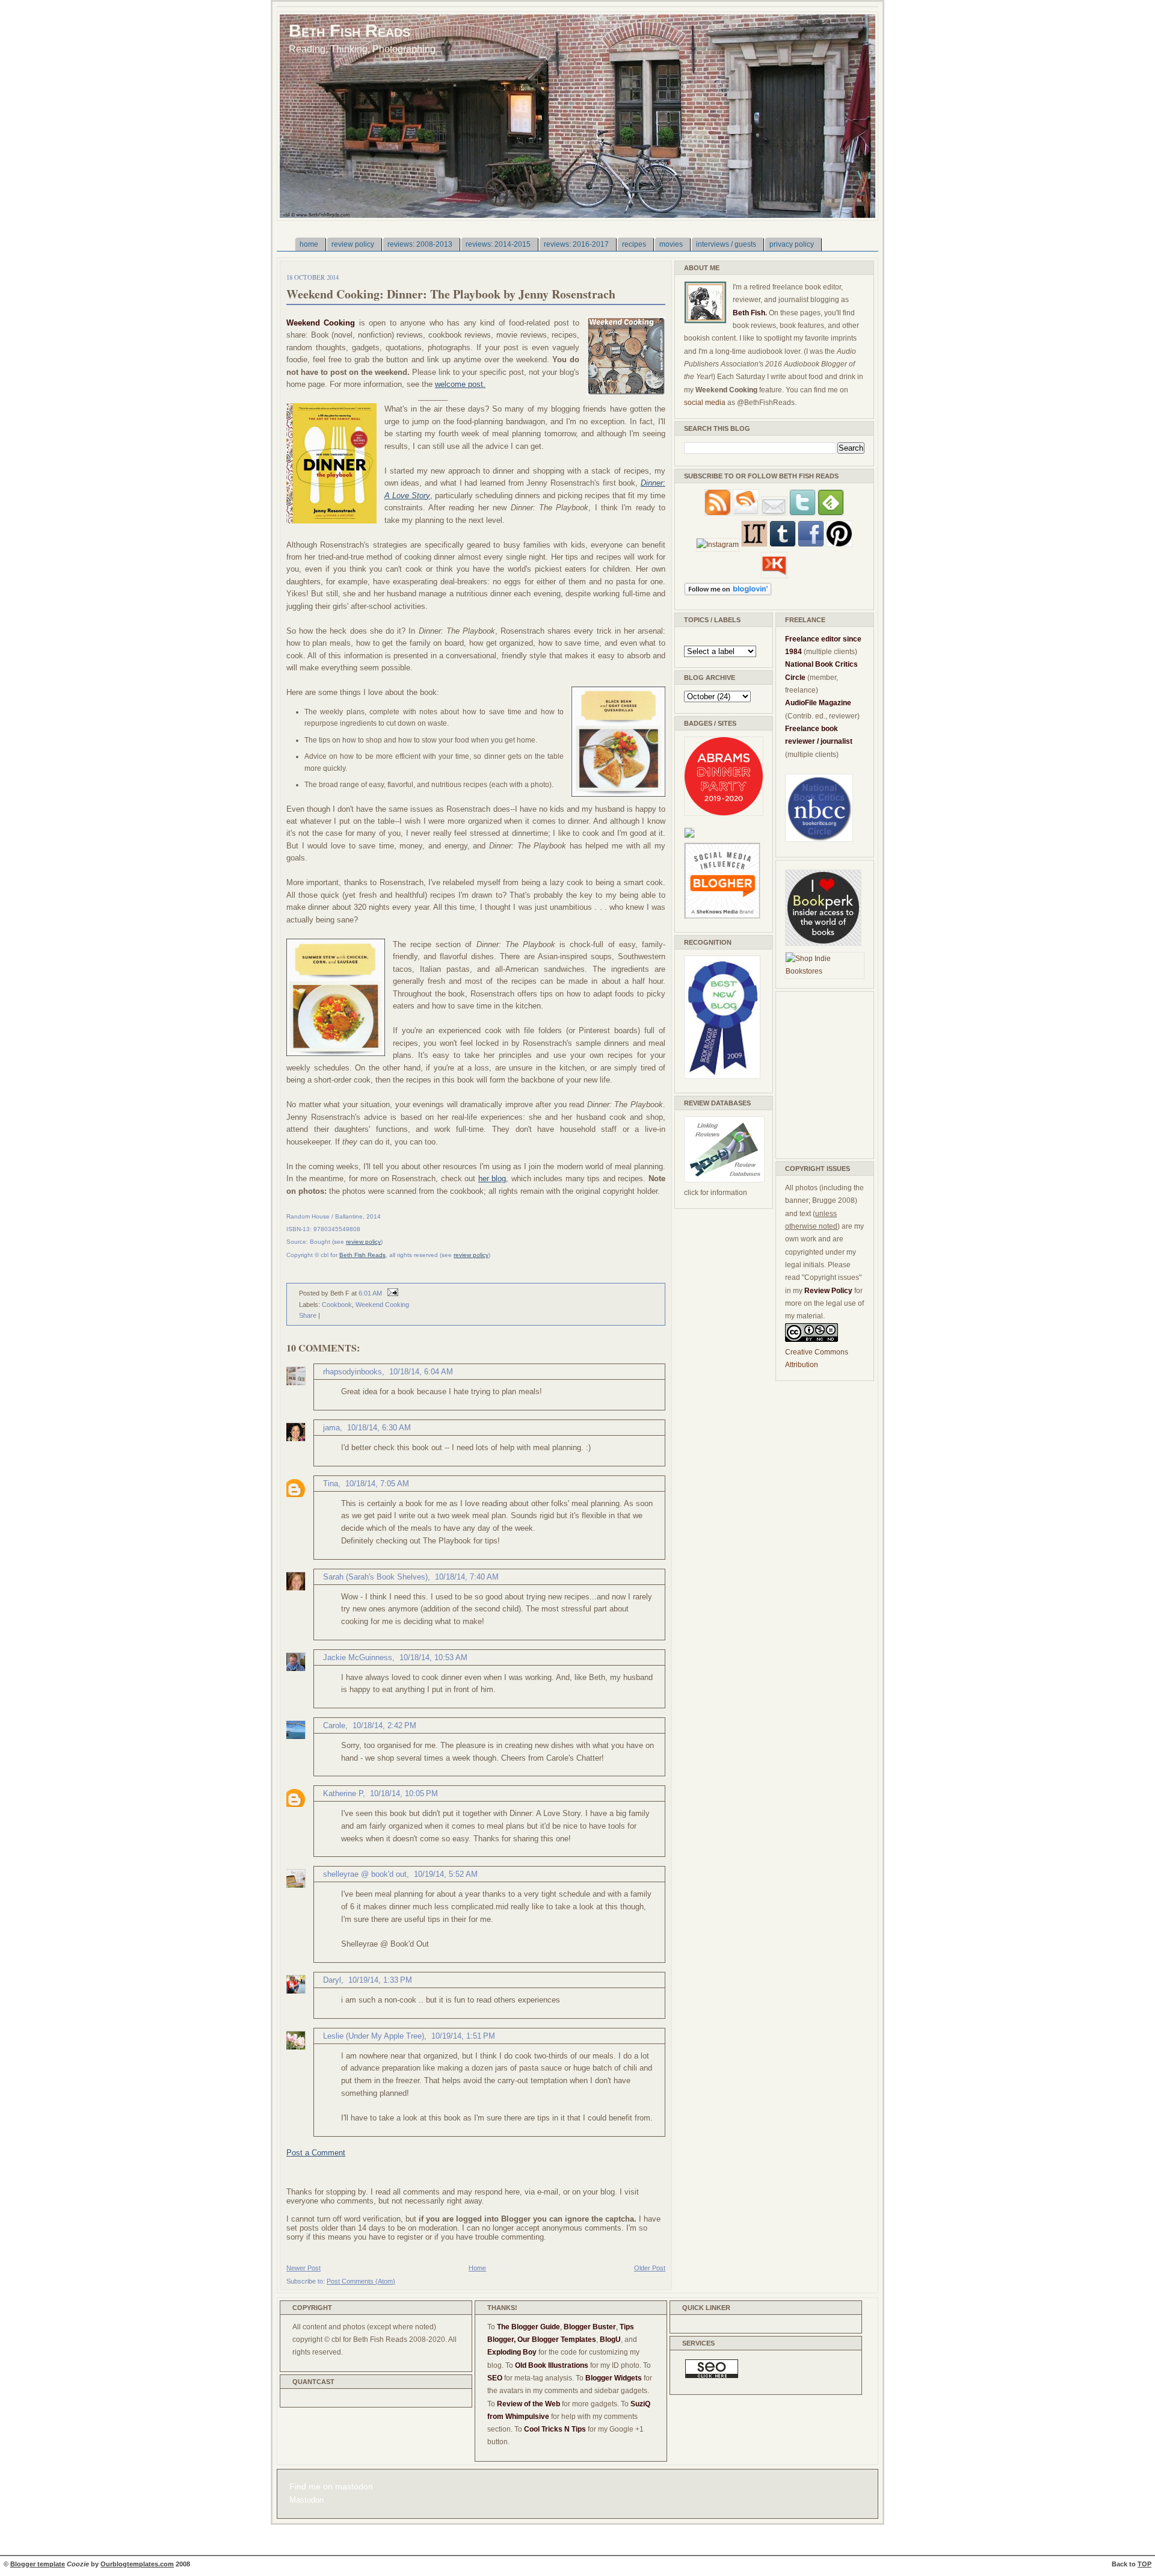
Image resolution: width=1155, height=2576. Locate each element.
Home (477, 2268)
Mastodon (306, 2500)
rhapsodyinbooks (353, 1372)
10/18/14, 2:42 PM (384, 1725)
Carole (334, 1725)
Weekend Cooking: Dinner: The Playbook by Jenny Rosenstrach (451, 294)
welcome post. (460, 384)
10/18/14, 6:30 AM (379, 1428)
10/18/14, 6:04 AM (421, 1372)
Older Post (650, 2268)
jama (331, 1428)
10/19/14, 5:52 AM (446, 1874)
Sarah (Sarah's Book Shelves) (375, 1577)
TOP (1144, 2564)
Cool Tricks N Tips (555, 2429)
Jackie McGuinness (358, 1657)
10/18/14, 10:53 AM (433, 1657)
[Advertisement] (821, 1073)
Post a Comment (316, 2153)
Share (308, 1315)
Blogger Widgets (614, 2378)
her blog (492, 1178)
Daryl (332, 1980)
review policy (363, 1242)
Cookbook (337, 1305)
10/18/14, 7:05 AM (377, 1484)
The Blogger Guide (528, 2327)
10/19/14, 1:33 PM (380, 1980)
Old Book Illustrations (552, 2365)
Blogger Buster (590, 2327)
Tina (331, 1484)
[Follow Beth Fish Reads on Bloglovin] (728, 593)
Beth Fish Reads (350, 30)
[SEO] (712, 2376)
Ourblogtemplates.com (137, 2564)
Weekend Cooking (382, 1305)
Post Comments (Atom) (361, 2281)
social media (705, 403)
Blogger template (38, 2564)
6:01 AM (370, 1293)
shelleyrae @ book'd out (365, 1874)
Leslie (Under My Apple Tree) (374, 2036)
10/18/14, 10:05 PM (404, 1793)
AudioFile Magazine (818, 703)
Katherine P (343, 1793)
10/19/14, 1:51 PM (463, 2036)
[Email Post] (391, 1293)
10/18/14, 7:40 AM (467, 1577)
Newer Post (303, 2268)
